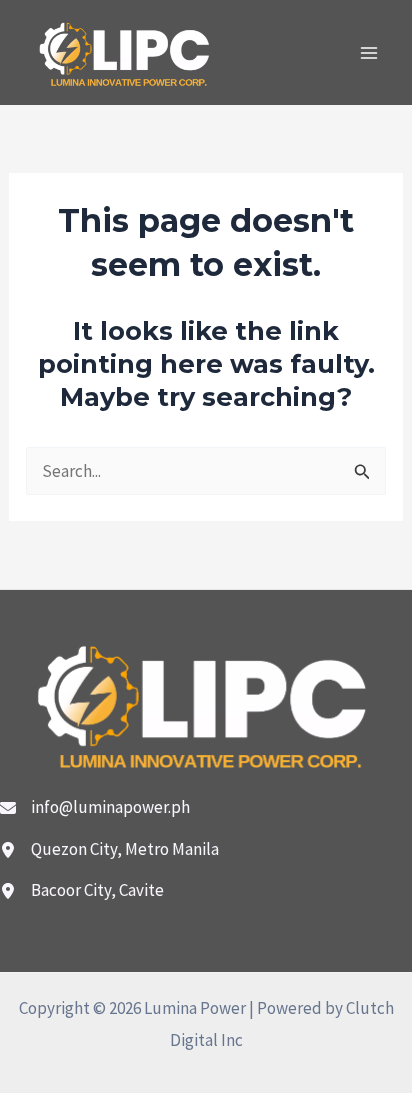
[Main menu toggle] (370, 53)
